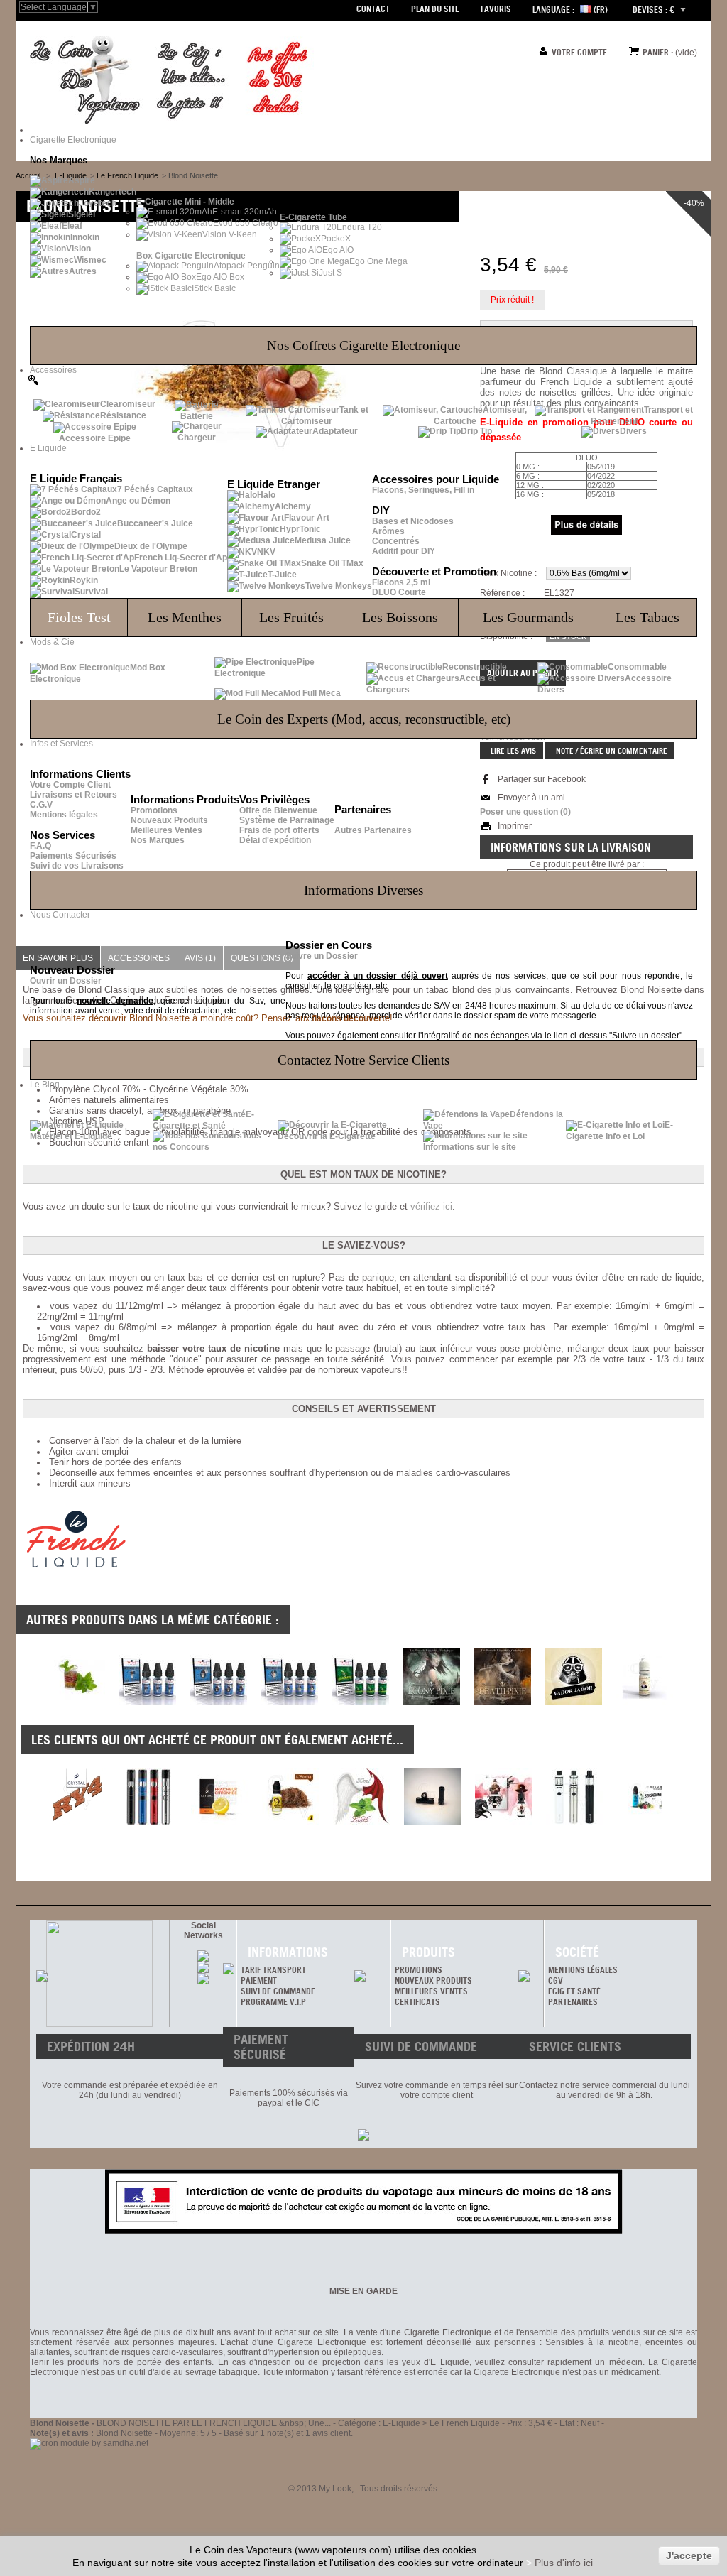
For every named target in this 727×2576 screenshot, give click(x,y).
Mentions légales (64, 815)
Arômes (388, 531)
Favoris (496, 9)
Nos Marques (158, 840)
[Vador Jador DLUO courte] (574, 1702)
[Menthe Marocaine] (77, 1702)
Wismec (90, 260)
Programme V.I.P (273, 2002)
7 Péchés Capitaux (155, 489)
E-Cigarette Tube (313, 217)
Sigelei (82, 214)
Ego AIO (338, 250)
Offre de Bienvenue (278, 810)
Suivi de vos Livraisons (77, 866)
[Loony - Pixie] (432, 1702)
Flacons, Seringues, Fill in (423, 490)
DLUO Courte (399, 592)
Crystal (86, 535)
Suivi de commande (278, 1991)
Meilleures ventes (431, 1991)
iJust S (329, 273)
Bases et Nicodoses (413, 521)
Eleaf (72, 226)
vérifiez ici (431, 1206)
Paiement (259, 1980)
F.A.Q (40, 846)
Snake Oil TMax (332, 563)
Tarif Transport (273, 1970)
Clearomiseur (128, 404)
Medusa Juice (323, 540)
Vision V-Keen (230, 234)
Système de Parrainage (287, 820)
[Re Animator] (361, 1702)
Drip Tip (476, 431)
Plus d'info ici (564, 2563)
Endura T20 (359, 227)
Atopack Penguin (247, 266)
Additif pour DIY (404, 551)
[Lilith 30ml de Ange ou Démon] (361, 1797)
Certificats (417, 2002)
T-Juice (282, 575)
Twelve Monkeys (339, 586)
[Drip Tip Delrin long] (432, 1797)
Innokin (85, 237)
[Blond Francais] (645, 1702)
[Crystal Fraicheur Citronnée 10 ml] (219, 1797)
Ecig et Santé (574, 1991)
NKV (266, 552)
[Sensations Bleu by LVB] (645, 1797)
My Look (335, 2489)
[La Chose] (148, 1702)
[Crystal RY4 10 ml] (77, 1797)
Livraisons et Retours (73, 795)
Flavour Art (307, 518)
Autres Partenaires (373, 830)
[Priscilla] (290, 1702)
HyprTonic (300, 529)
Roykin (84, 580)
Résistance (123, 415)
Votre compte (579, 52)
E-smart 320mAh (245, 212)
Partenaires (573, 2002)
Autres (83, 271)
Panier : (658, 52)
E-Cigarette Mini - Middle (185, 202)
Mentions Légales (583, 1970)
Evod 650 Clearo (246, 223)
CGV (556, 1980)
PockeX (336, 239)
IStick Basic (214, 288)
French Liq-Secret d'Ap (181, 558)
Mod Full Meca (312, 693)
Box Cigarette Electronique (191, 256)
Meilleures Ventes (166, 830)
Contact (373, 9)
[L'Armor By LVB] (290, 1797)
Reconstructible (475, 667)
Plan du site (435, 9)
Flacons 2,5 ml (401, 582)
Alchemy (293, 506)
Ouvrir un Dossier (66, 981)
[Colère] (503, 1797)
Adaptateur (335, 431)
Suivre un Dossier (322, 956)
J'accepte (689, 2555)
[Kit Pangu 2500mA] (574, 1797)
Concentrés (396, 541)
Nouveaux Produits (169, 820)
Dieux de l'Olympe (151, 546)
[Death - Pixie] (503, 1702)
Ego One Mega (378, 261)
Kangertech (113, 192)
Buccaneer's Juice (155, 523)
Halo (266, 495)
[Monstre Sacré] (219, 1702)
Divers (633, 431)
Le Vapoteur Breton (158, 569)
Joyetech (98, 203)
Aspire (82, 180)
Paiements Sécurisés (73, 856)
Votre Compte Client (70, 785)
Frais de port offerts (279, 830)
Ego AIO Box (220, 277)
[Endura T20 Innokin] (148, 1797)
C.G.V (41, 805)
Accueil (28, 175)
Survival (91, 592)
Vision (78, 249)
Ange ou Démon (138, 501)
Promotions (154, 810)
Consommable (637, 667)
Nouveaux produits (433, 1980)
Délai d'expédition (275, 840)
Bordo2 (86, 512)
